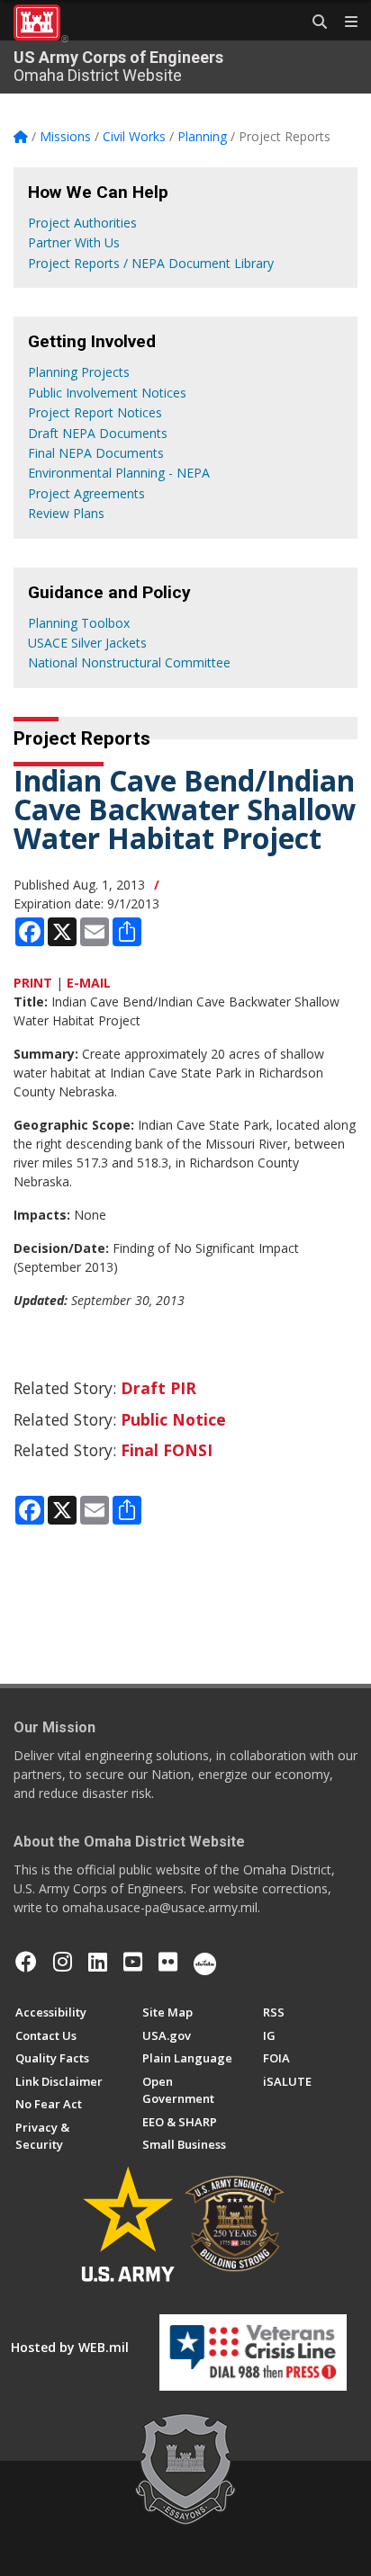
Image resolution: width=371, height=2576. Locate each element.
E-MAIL (89, 983)
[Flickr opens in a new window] (168, 1962)
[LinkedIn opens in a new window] (98, 1962)
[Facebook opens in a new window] (26, 1962)
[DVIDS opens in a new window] (205, 1962)
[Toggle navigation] (344, 22)
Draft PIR (158, 1388)
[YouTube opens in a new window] (133, 1962)
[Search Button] (313, 22)
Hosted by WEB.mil (70, 2347)
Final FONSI (167, 1450)
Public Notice (173, 1419)
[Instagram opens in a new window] (63, 1962)
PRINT (33, 983)
